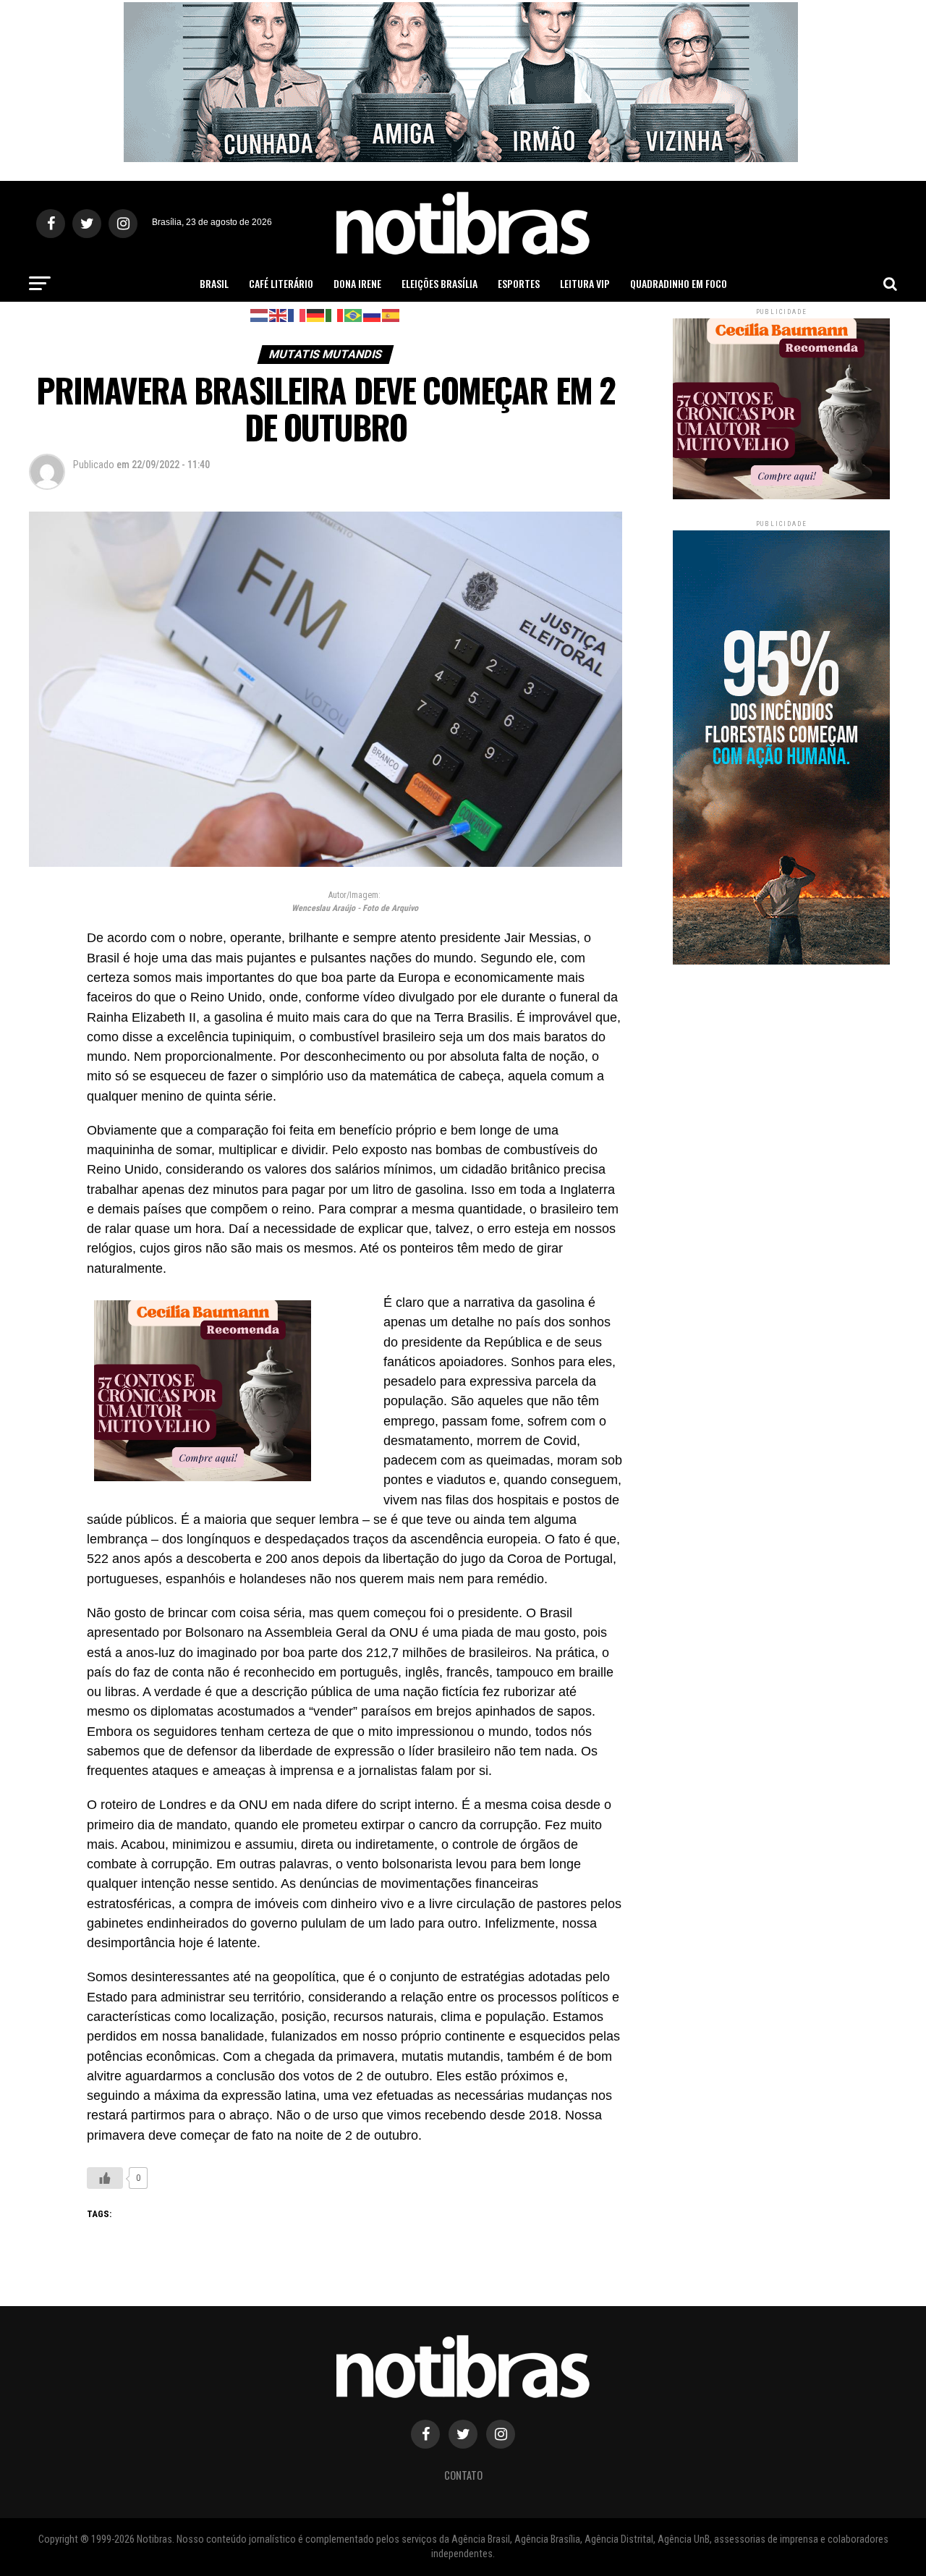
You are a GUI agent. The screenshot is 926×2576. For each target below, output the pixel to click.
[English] (279, 314)
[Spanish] (391, 314)
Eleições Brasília (439, 283)
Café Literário (281, 283)
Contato (463, 2475)
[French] (297, 314)
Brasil (214, 283)
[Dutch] (260, 314)
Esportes (519, 283)
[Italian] (335, 314)
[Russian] (373, 314)
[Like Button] (105, 2178)
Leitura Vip (585, 283)
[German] (316, 314)
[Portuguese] (354, 314)
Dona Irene (357, 283)
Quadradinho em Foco (679, 283)
